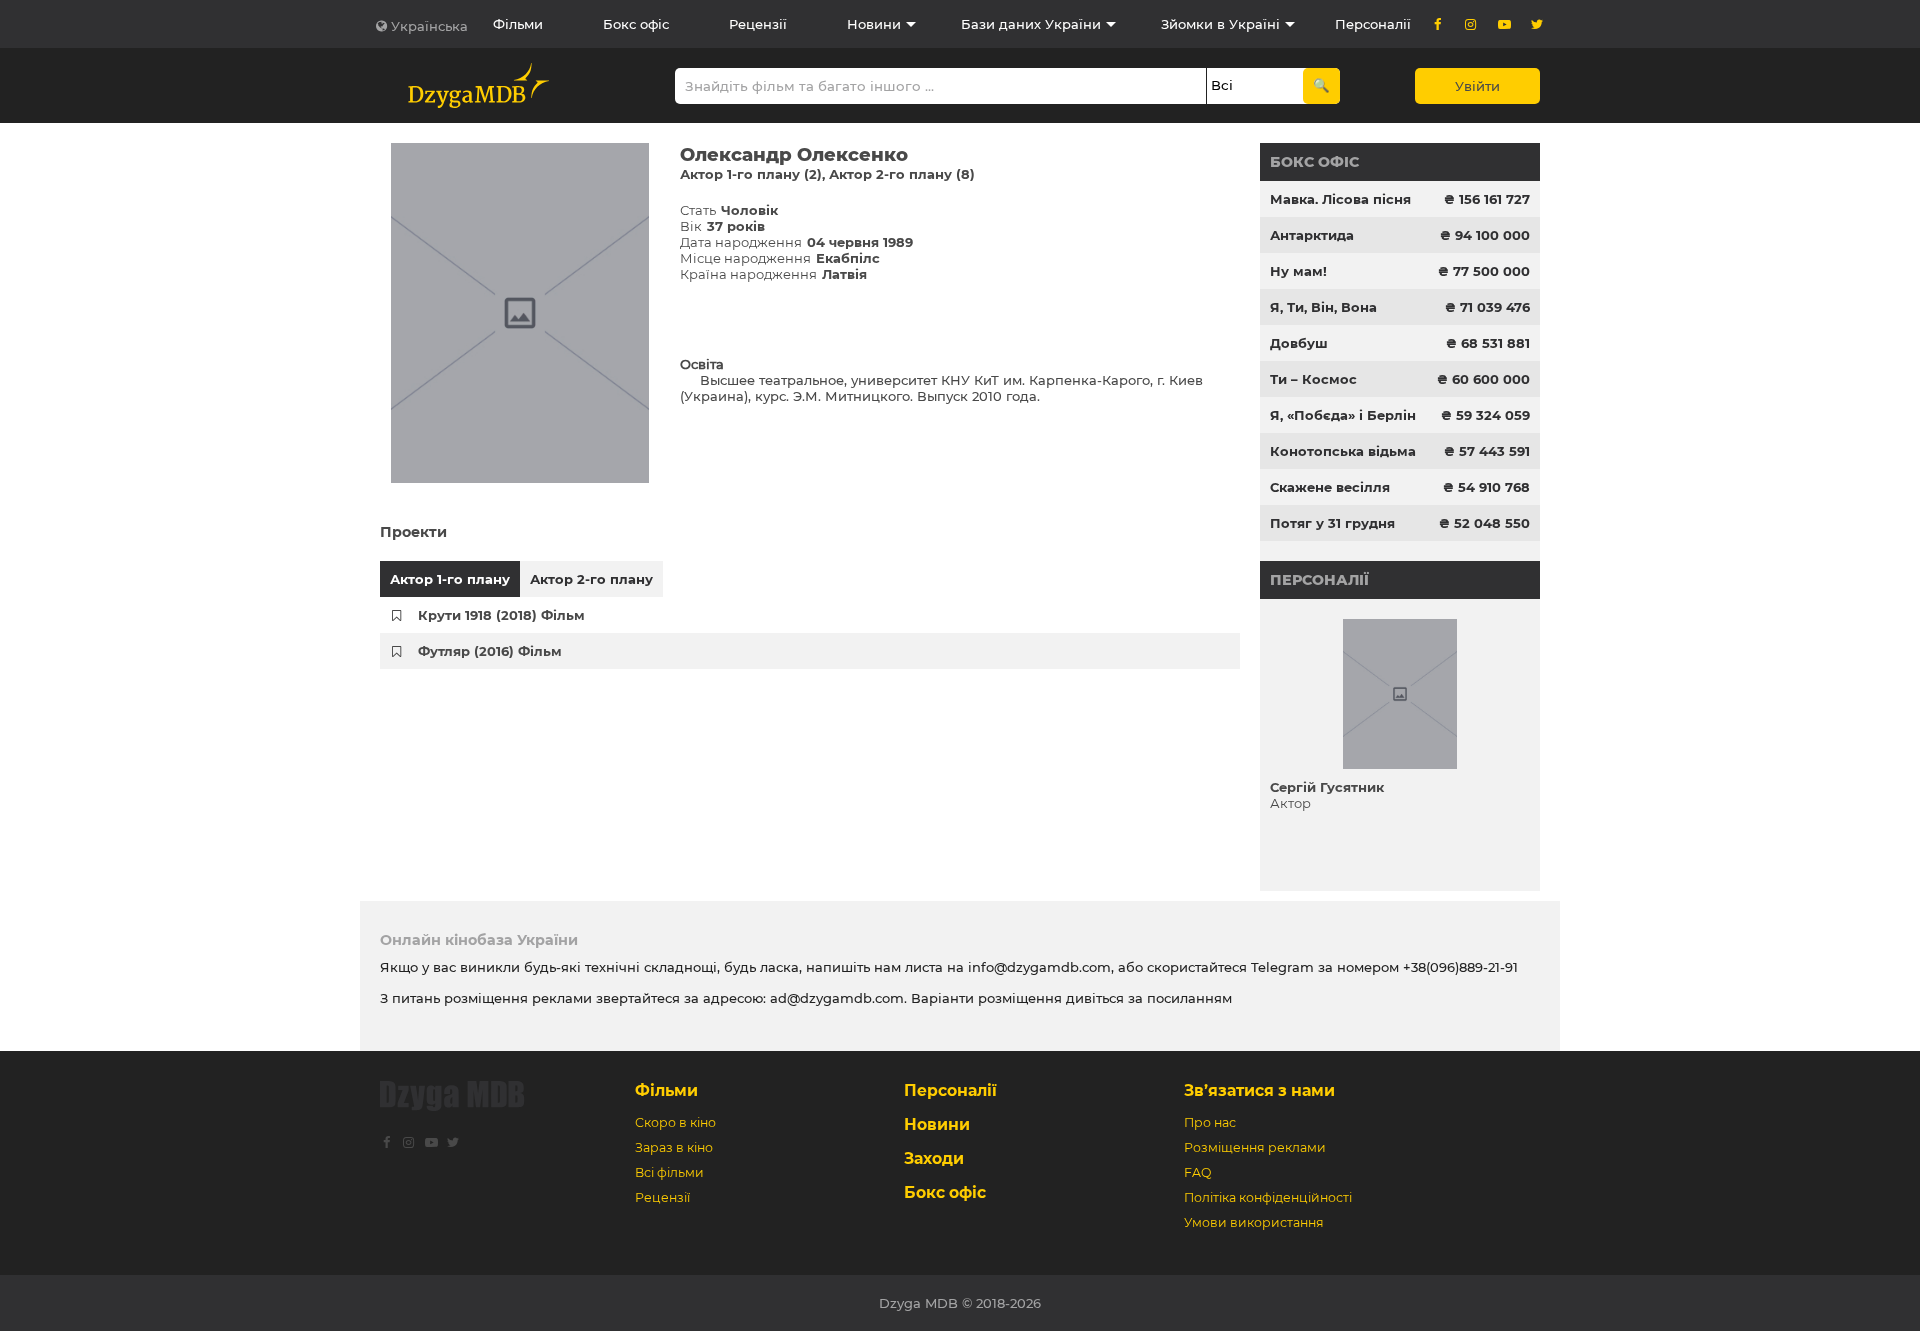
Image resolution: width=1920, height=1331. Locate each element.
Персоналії (1373, 24)
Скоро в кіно (675, 1122)
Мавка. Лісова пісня (1340, 199)
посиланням (1189, 998)
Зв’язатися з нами (1259, 1090)
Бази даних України (1031, 24)
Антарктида (1312, 235)
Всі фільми (669, 1172)
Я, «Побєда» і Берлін (1343, 415)
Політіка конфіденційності (1268, 1197)
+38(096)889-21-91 (1460, 967)
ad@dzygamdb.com (837, 998)
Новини (874, 24)
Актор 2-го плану (591, 579)
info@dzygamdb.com (1037, 967)
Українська (429, 26)
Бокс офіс (636, 24)
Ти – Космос (1313, 379)
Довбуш (1299, 343)
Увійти (1477, 86)
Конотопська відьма (1343, 451)
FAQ (1197, 1172)
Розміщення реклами (1255, 1147)
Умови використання (1254, 1222)
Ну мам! (1298, 271)
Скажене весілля (1330, 487)
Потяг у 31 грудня (1332, 523)
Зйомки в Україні (1220, 24)
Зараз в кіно (674, 1147)
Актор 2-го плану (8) (902, 174)
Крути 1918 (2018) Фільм (501, 615)
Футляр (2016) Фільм (490, 651)
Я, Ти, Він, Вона (1323, 307)
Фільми (518, 24)
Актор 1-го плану (450, 579)
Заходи (934, 1158)
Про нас (1210, 1122)
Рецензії (758, 24)
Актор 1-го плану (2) (751, 174)
